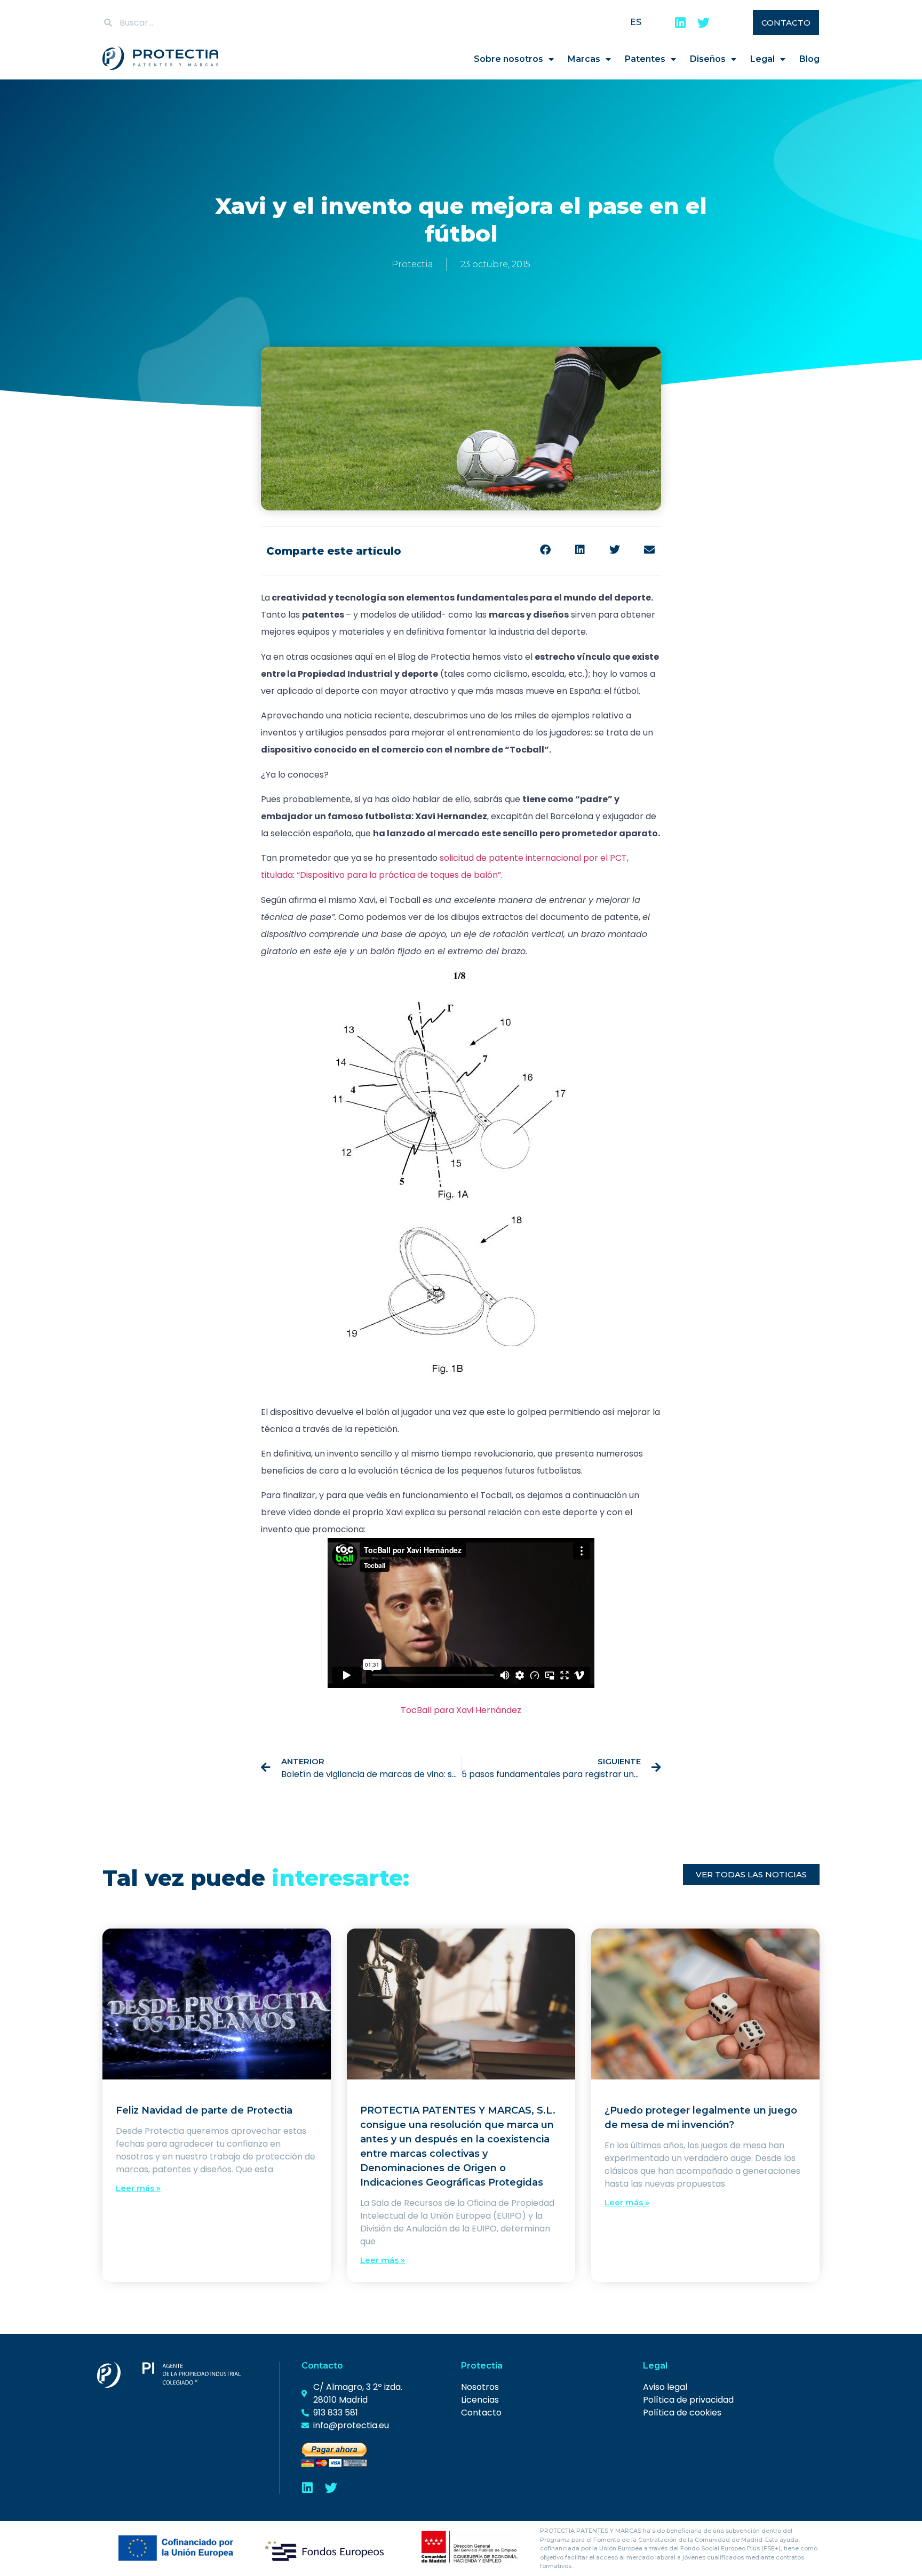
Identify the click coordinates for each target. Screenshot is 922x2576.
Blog (809, 59)
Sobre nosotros (508, 59)
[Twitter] (704, 23)
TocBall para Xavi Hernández (461, 1710)
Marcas (584, 59)
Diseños (708, 59)
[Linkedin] (680, 23)
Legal (762, 59)
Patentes (645, 59)
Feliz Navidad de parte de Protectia (204, 2110)
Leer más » (138, 2188)
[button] (545, 550)
